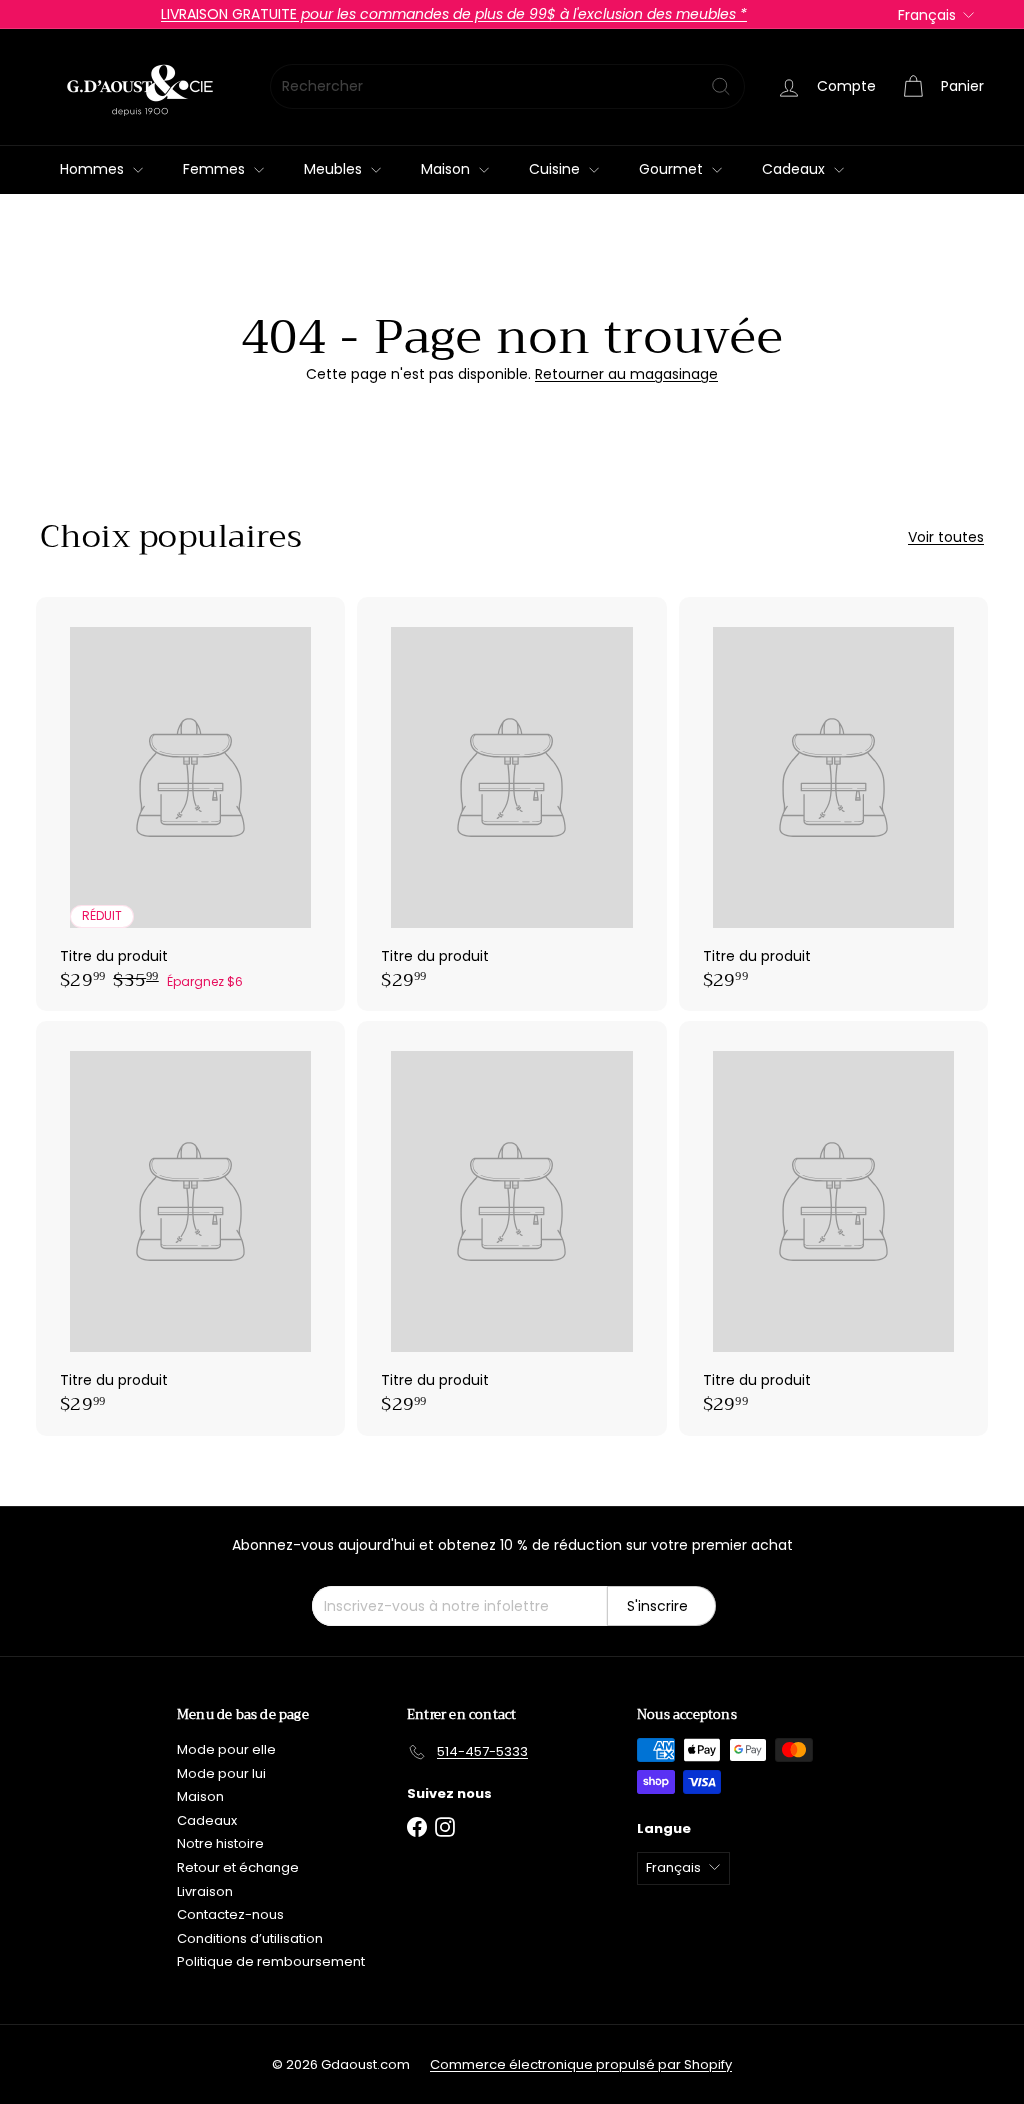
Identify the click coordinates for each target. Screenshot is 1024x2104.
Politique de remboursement (271, 1961)
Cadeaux (795, 169)
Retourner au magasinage (626, 374)
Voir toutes (946, 537)
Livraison (205, 1891)
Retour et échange (238, 1867)
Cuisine (556, 169)
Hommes (94, 169)
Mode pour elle (226, 1749)
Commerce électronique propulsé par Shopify (581, 2064)
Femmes (216, 169)
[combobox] (507, 86)
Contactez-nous (230, 1914)
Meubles (335, 169)
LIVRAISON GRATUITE (454, 14)
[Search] (721, 86)
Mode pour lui (221, 1773)
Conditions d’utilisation (250, 1938)
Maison (447, 169)
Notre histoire (220, 1843)
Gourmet (673, 169)
